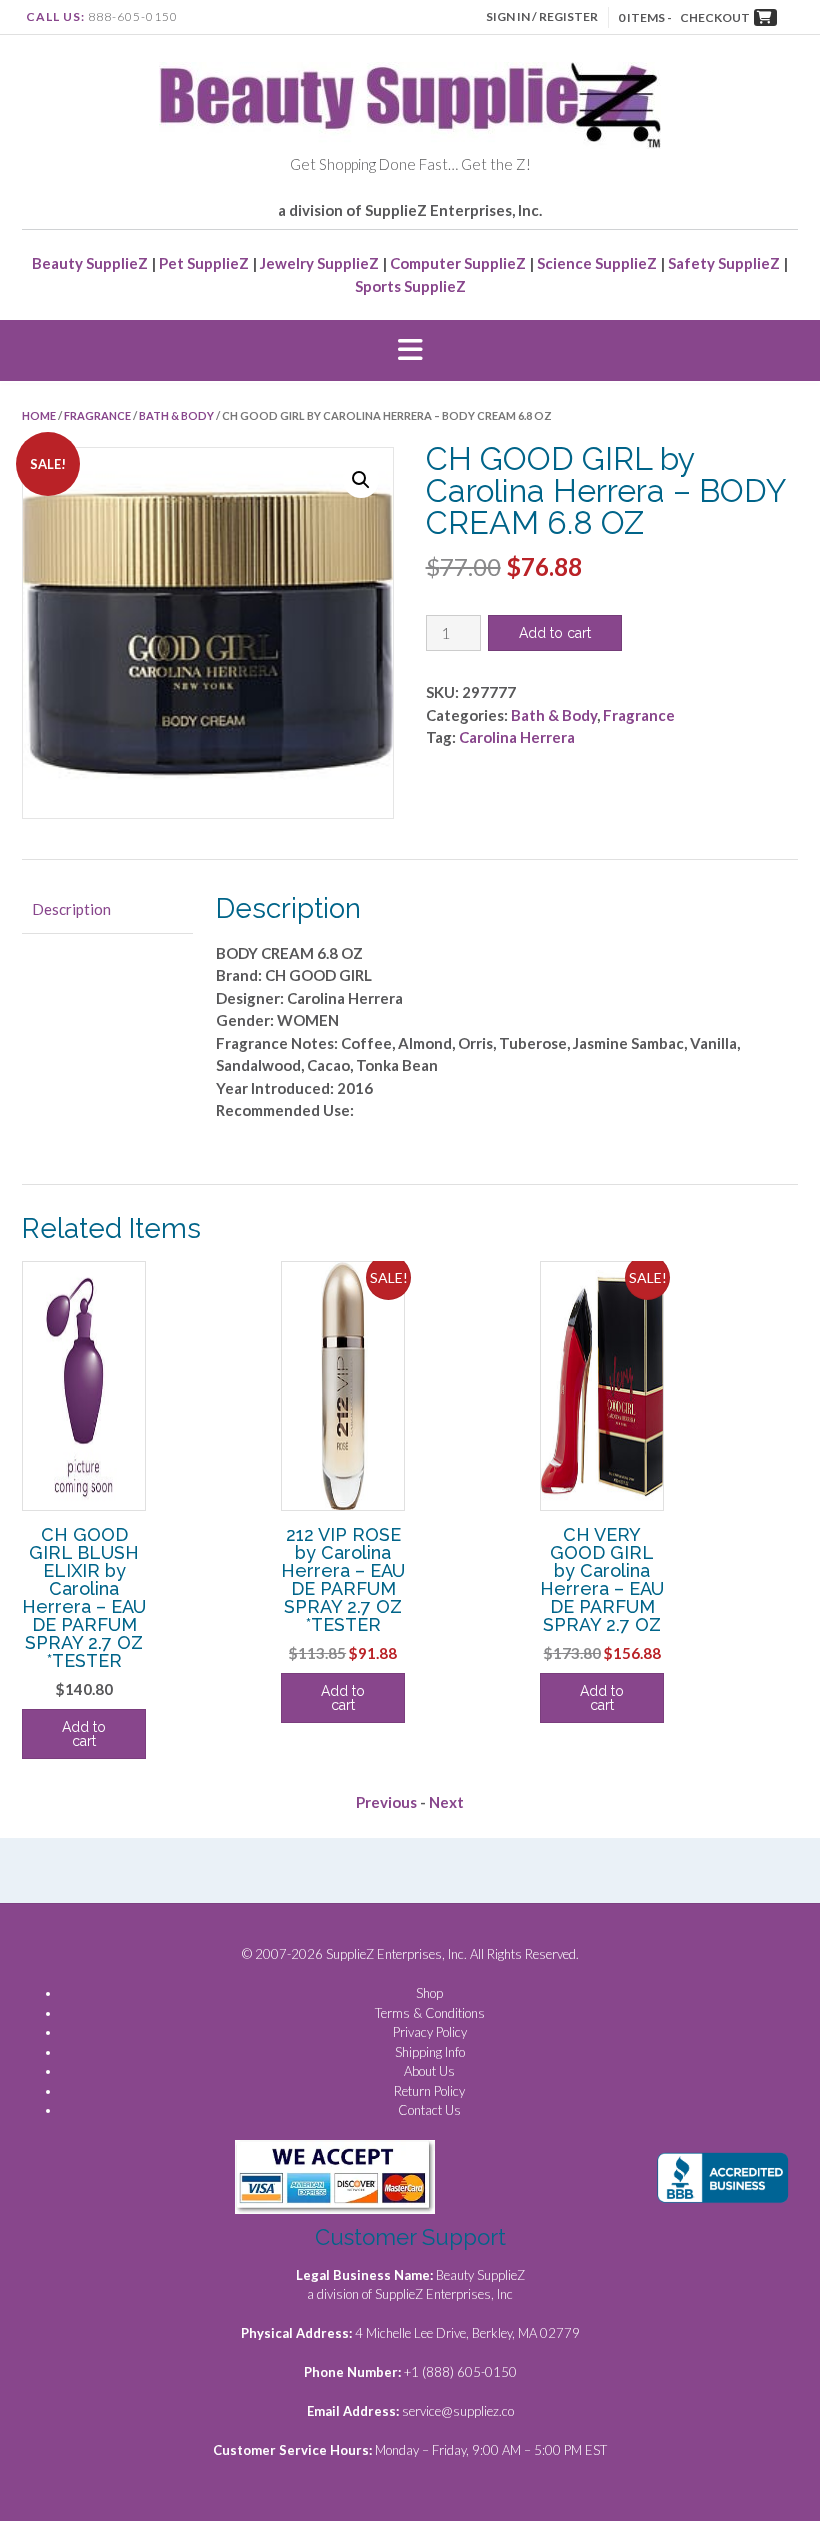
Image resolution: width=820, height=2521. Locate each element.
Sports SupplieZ (410, 286)
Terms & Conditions (430, 2013)
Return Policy (429, 2091)
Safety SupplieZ (724, 263)
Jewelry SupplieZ (319, 263)
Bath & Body (176, 415)
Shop (429, 1993)
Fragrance (97, 415)
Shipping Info (430, 2052)
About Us (429, 2071)
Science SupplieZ (597, 263)
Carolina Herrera (517, 737)
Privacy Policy (430, 2032)
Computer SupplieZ (458, 263)
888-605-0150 (133, 16)
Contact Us (429, 2110)
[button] (410, 351)
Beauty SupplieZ (90, 263)
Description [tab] (71, 909)
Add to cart (555, 633)
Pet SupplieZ (204, 263)
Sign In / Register (542, 16)
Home (39, 415)
